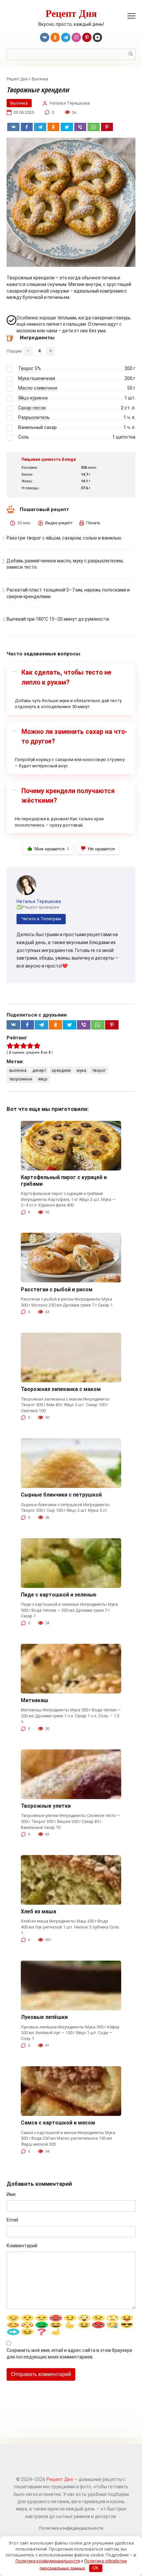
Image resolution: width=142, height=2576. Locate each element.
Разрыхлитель (34, 417)
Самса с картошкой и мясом (58, 2123)
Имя (11, 2194)
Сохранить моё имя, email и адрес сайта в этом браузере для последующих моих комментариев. (70, 2354)
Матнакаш (35, 1700)
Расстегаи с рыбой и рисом (57, 1289)
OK (96, 2568)
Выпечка (40, 79)
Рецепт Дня (71, 13)
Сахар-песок (32, 408)
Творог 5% (30, 368)
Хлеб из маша (38, 1911)
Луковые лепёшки (44, 2017)
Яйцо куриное (33, 398)
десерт (39, 1070)
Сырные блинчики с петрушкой (61, 1495)
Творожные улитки (46, 1806)
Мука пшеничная (37, 378)
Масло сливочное (38, 388)
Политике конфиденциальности (48, 2561)
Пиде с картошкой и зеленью (59, 1595)
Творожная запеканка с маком (61, 1389)
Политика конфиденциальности (71, 2528)
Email (12, 2220)
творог (99, 1070)
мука (81, 1070)
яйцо (43, 1079)
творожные (21, 1079)
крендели (61, 1070)
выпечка (18, 1070)
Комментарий (22, 2246)
